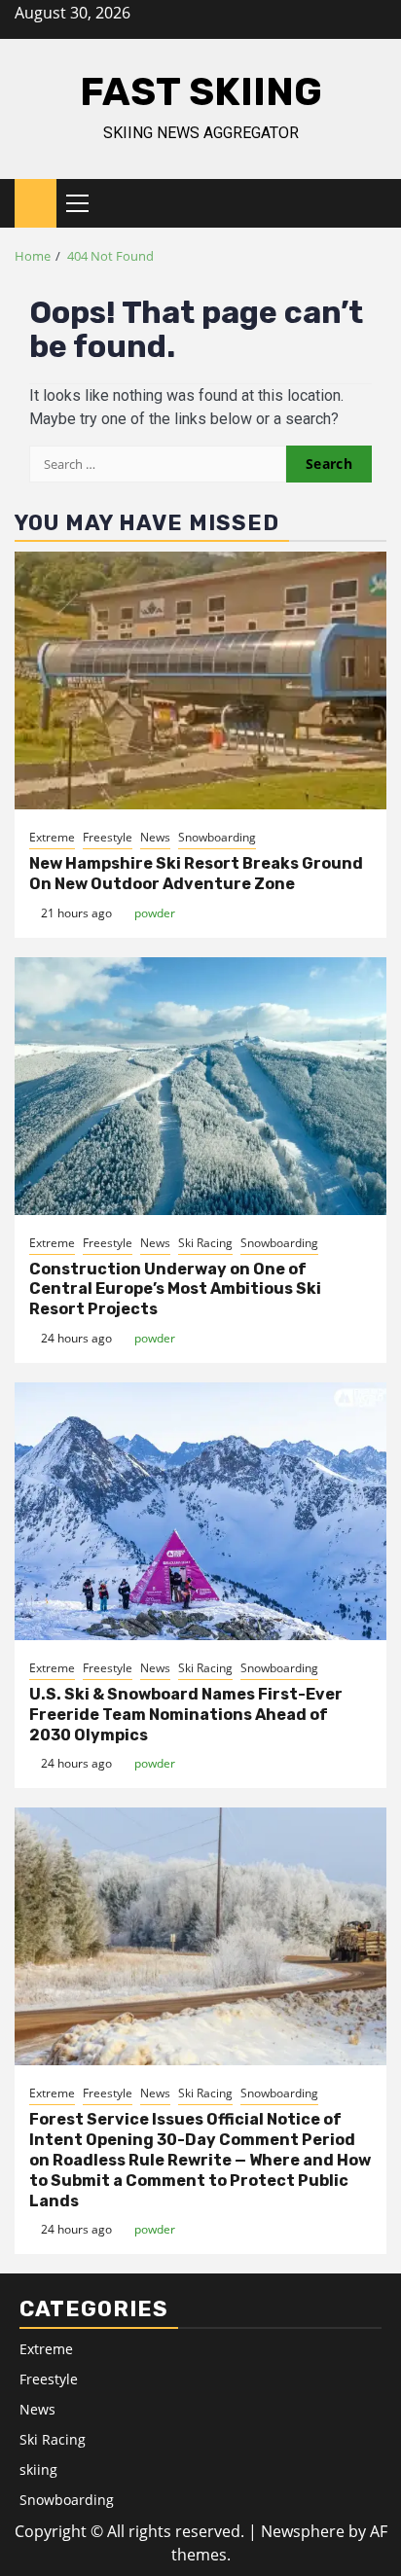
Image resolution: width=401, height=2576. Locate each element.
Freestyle (108, 837)
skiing (38, 2469)
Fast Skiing (201, 92)
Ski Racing (205, 1243)
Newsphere (303, 2531)
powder (155, 913)
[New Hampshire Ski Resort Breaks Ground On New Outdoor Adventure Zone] (200, 680)
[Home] (36, 202)
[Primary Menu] (86, 203)
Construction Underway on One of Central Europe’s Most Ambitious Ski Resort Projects (175, 1289)
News (155, 837)
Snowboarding (217, 837)
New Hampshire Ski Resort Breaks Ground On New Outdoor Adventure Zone (196, 874)
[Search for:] (158, 464)
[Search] (372, 203)
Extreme (52, 837)
